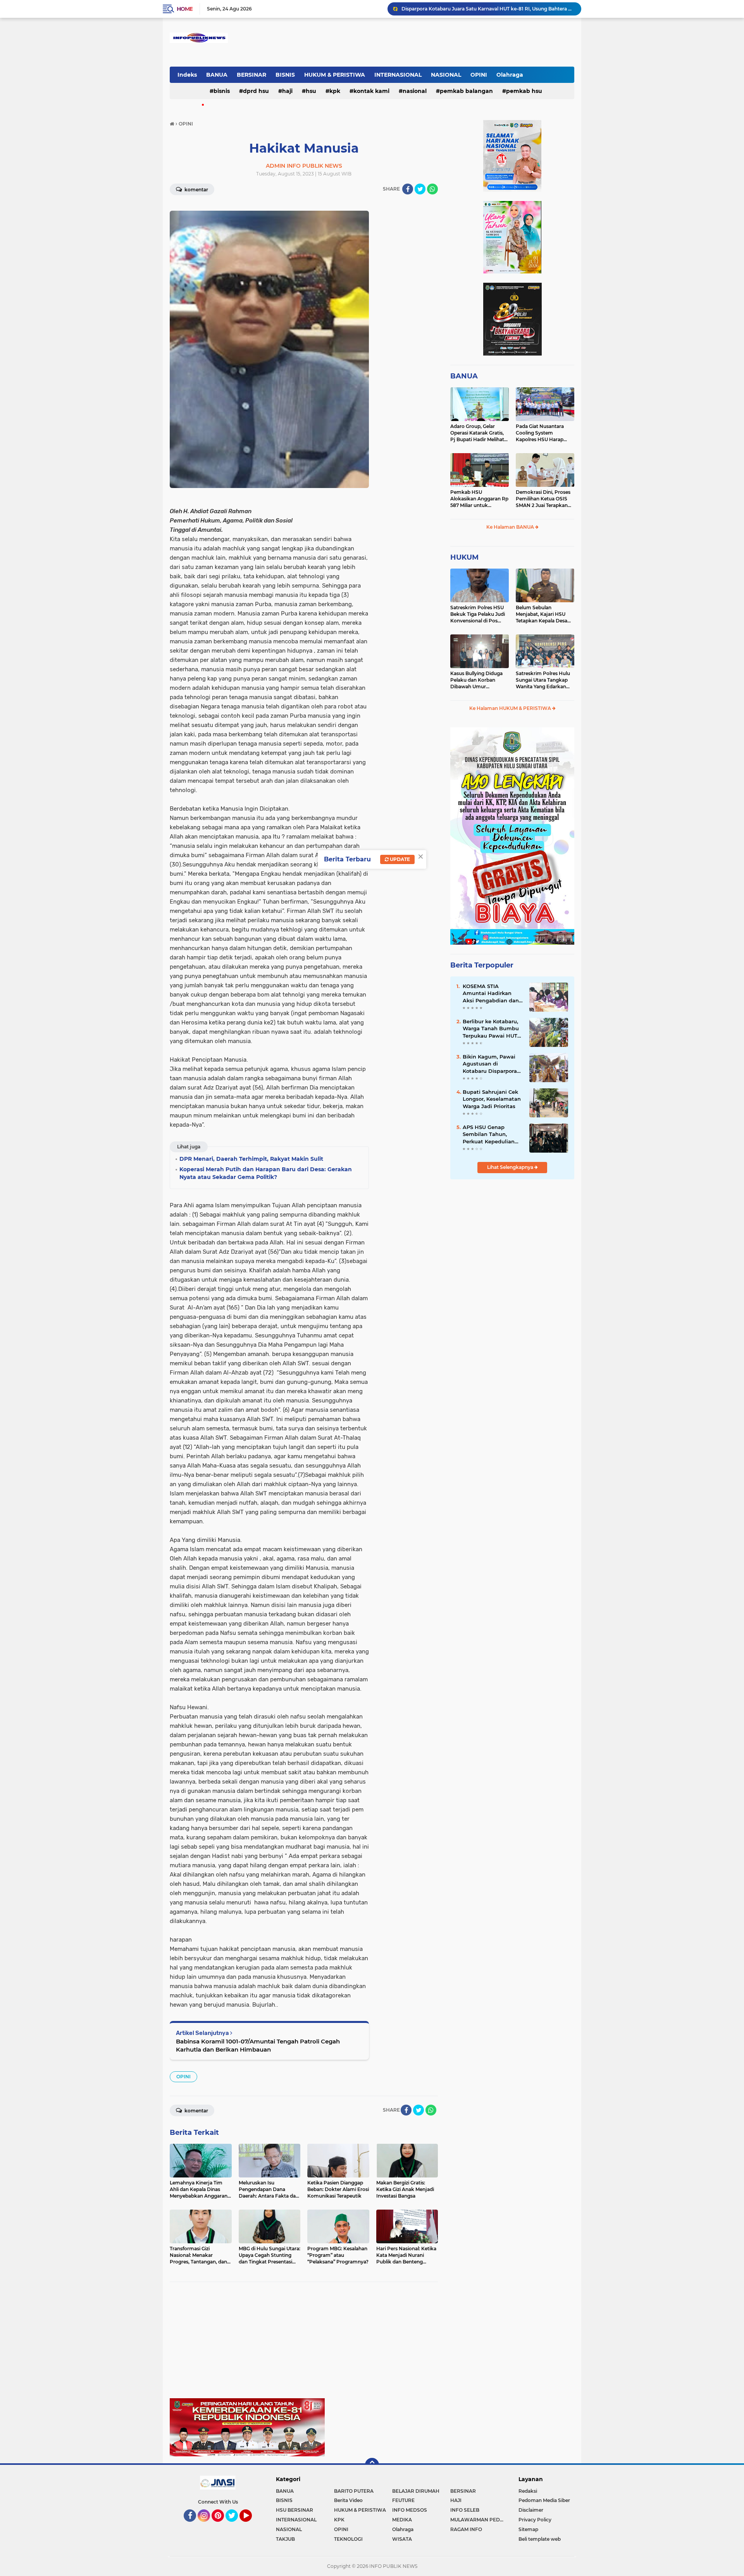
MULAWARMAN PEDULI (479, 2520)
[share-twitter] (420, 189)
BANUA (217, 75)
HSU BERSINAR (294, 2510)
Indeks (187, 75)
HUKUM (464, 557)
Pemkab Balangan (466, 91)
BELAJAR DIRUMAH (416, 2491)
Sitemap (528, 2529)
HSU (311, 91)
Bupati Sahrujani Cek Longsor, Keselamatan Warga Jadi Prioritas (492, 1099)
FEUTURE (403, 2500)
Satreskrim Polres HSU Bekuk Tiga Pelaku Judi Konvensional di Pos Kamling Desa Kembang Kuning (479, 614)
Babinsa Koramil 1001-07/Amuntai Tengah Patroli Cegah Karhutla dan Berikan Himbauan (258, 2045)
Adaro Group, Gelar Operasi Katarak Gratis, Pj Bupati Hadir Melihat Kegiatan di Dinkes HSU (478, 433)
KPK (335, 91)
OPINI (479, 75)
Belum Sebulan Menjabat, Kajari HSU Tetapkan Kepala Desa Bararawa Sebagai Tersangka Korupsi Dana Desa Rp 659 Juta (544, 614)
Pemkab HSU (524, 91)
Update (399, 859)
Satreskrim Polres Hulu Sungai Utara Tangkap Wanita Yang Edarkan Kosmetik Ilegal (543, 680)
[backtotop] (372, 2465)
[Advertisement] (304, 2344)
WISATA (402, 2539)
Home (185, 9)
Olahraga (510, 75)
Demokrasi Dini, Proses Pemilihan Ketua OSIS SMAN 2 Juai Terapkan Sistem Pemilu (543, 499)
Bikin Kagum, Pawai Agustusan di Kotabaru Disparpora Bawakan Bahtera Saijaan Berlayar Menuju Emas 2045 (490, 1064)
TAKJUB (285, 2539)
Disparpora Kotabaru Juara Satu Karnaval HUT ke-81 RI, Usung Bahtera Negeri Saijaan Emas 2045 (488, 9)
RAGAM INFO (466, 2529)
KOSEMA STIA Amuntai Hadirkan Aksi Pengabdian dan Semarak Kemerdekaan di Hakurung (491, 993)
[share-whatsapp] (432, 189)
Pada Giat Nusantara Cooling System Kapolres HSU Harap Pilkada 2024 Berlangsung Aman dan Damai (543, 433)
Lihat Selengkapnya (511, 1167)
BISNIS (285, 75)
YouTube (251, 2525)
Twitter (235, 2525)
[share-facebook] (408, 189)
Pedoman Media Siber (544, 2500)
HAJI (287, 91)
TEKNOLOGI (348, 2539)
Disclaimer (531, 2510)
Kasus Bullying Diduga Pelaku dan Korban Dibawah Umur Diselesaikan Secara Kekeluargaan (476, 680)
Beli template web (540, 2539)
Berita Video (348, 2500)
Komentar (196, 190)
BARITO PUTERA (354, 2491)
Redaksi (528, 2491)
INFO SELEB (465, 2510)
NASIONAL (446, 75)
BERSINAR (251, 75)
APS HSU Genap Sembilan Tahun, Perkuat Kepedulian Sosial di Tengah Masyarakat (489, 1134)
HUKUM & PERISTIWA (335, 75)
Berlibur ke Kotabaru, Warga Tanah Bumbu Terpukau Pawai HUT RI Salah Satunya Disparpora (491, 1029)
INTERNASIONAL (398, 75)
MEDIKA (402, 2520)
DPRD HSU (256, 91)
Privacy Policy (535, 2520)
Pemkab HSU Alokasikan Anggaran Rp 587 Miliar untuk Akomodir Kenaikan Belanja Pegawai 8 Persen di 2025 (479, 499)
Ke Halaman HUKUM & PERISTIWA (511, 708)
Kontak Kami (371, 91)
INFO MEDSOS (410, 2510)
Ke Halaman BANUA (511, 527)
